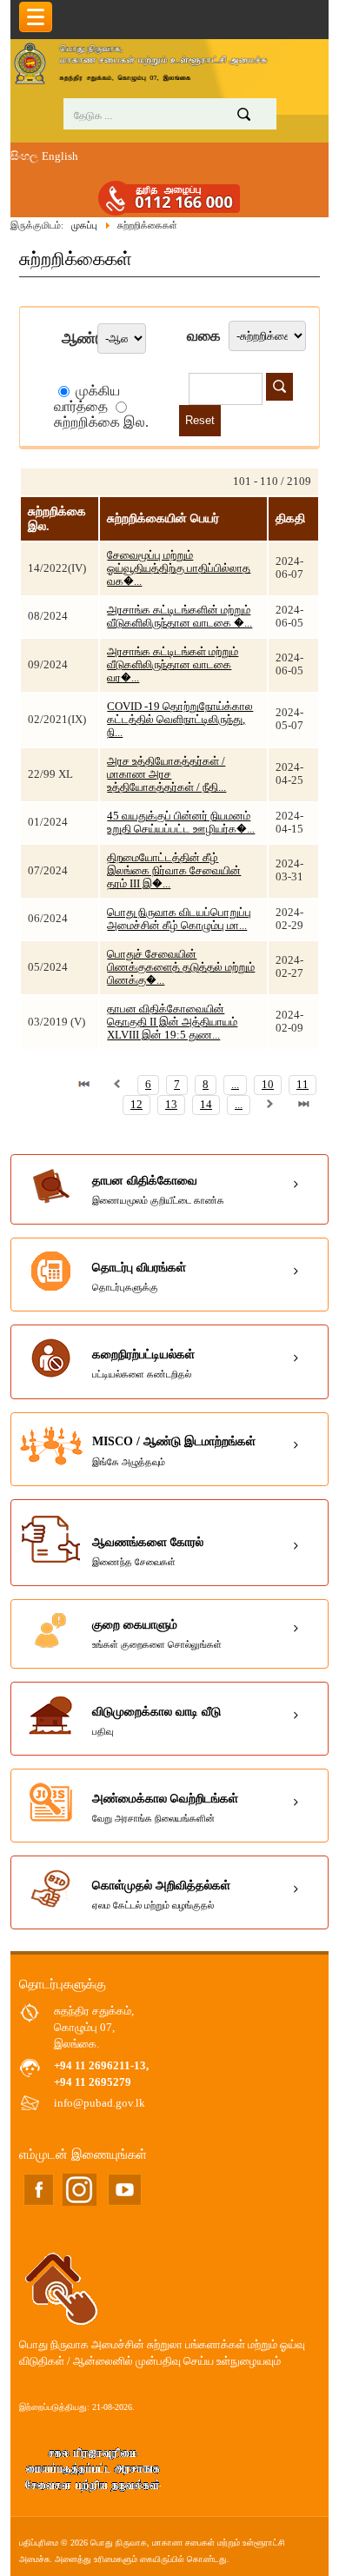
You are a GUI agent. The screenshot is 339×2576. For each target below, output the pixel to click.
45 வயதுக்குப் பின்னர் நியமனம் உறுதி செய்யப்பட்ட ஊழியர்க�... (181, 823)
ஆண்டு (80, 339)
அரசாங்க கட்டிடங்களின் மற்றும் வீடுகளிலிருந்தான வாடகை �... (179, 617)
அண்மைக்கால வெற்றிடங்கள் (165, 1808)
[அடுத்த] (270, 1105)
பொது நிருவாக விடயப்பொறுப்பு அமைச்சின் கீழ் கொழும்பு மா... (179, 919)
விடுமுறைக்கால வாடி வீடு (156, 1721)
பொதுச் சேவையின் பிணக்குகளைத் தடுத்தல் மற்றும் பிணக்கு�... (181, 967)
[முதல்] (84, 1085)
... (235, 1085)
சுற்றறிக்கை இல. (101, 422)
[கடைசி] (303, 1105)
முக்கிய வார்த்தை (87, 398)
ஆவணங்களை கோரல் (148, 1551)
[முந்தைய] (117, 1085)
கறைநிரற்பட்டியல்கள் (143, 1364)
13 (171, 1105)
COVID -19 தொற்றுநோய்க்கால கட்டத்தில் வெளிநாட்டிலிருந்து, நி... (180, 720)
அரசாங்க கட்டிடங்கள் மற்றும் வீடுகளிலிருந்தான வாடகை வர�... (173, 665)
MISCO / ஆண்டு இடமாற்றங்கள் (174, 1451)
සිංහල (24, 156)
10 (268, 1085)
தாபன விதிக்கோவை (158, 1190)
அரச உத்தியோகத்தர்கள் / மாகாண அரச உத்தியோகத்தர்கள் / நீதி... (166, 774)
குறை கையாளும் (157, 1634)
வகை (204, 336)
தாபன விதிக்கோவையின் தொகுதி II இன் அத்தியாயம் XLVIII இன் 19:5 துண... (172, 1022)
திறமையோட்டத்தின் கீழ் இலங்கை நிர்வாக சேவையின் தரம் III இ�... (174, 871)
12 (136, 1105)
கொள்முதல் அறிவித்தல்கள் (161, 1895)
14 (206, 1105)
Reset (200, 420)
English (60, 156)
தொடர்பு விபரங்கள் (139, 1277)
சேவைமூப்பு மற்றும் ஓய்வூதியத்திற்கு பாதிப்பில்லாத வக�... (179, 568)
